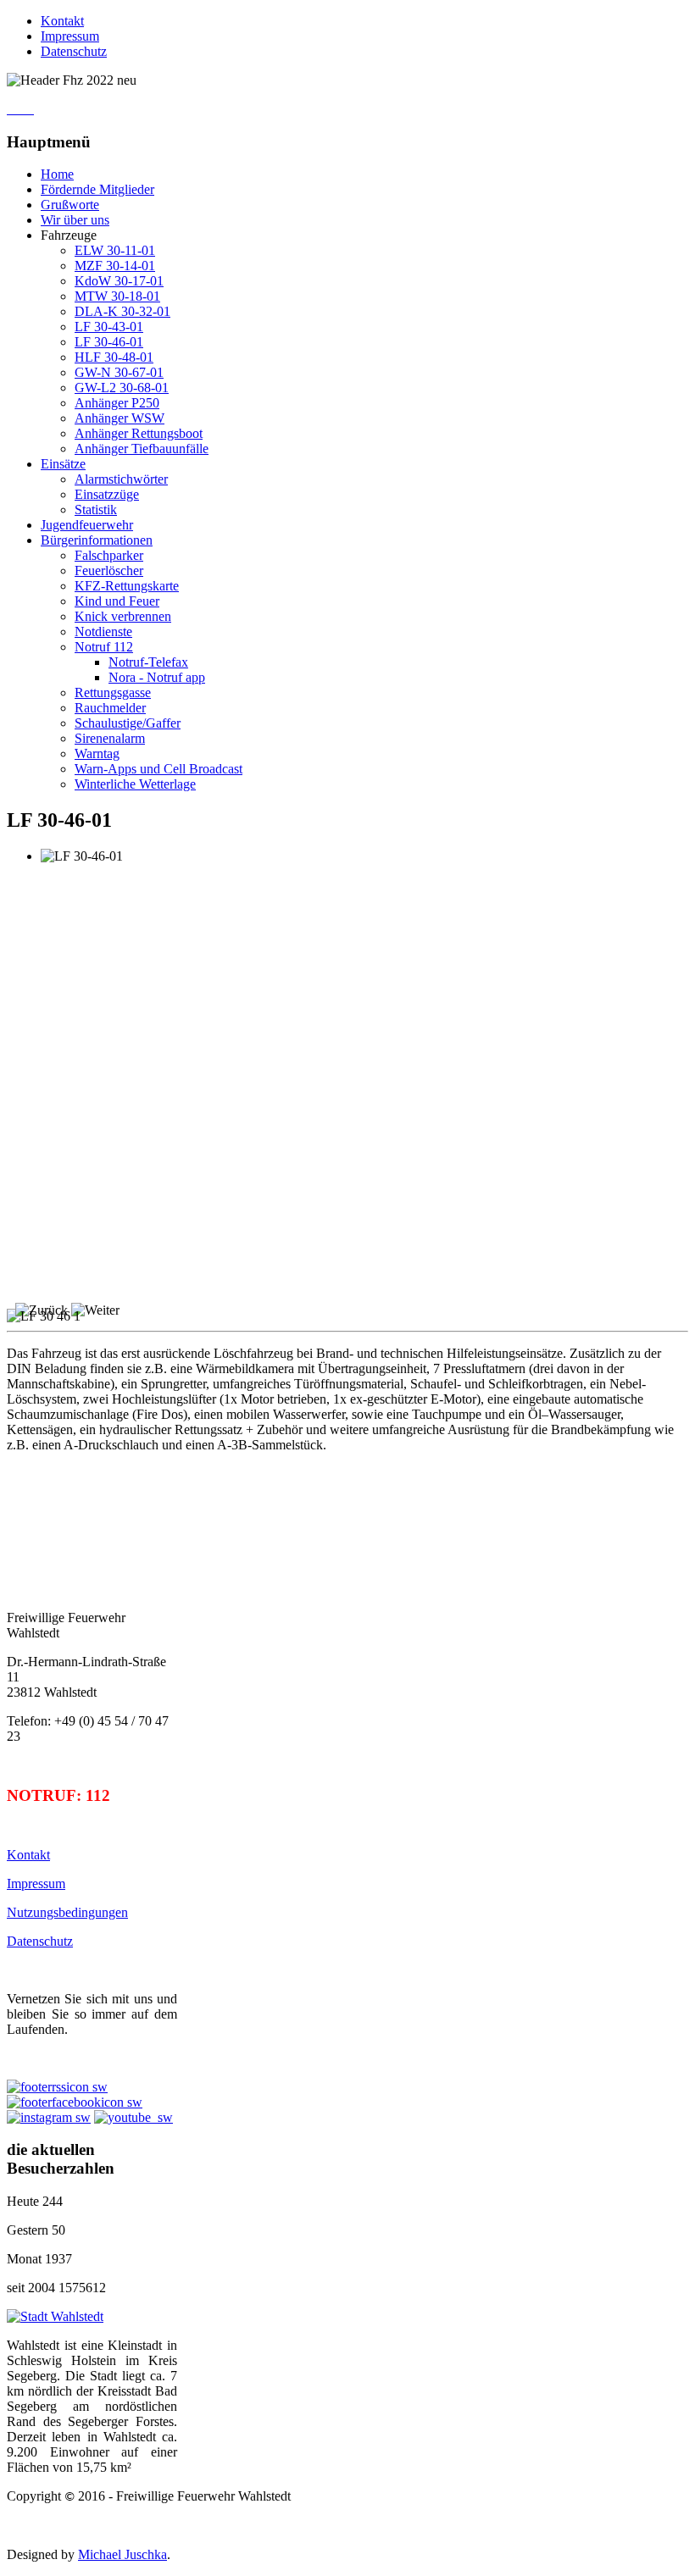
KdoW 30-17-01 (119, 281)
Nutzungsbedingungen (67, 1912)
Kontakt (62, 21)
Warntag (97, 753)
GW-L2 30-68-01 (122, 388)
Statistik (96, 510)
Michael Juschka (122, 2554)
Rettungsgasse (113, 692)
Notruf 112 (104, 647)
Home (57, 174)
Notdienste (103, 632)
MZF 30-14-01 (115, 266)
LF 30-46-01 (109, 342)
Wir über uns (75, 220)
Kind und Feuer (117, 601)
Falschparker (109, 555)
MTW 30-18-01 (117, 296)
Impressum (70, 36)
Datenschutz (74, 51)
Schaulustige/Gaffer (128, 723)
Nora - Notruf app (157, 677)
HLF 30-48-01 (114, 357)
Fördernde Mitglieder (97, 189)
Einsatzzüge (107, 494)
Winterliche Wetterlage (135, 784)
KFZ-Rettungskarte (127, 586)
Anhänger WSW (120, 418)
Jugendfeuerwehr (87, 525)
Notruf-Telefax (148, 662)
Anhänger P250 (117, 403)
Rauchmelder (110, 708)
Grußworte (70, 205)
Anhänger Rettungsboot (139, 433)
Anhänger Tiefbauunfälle (142, 449)
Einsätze (63, 464)
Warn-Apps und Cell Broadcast (158, 769)
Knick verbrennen (123, 616)
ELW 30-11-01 (115, 250)
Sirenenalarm (110, 738)
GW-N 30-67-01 (119, 372)
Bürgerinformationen (97, 540)
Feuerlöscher (109, 571)
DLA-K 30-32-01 (122, 311)
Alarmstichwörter (121, 479)
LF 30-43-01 (109, 327)
